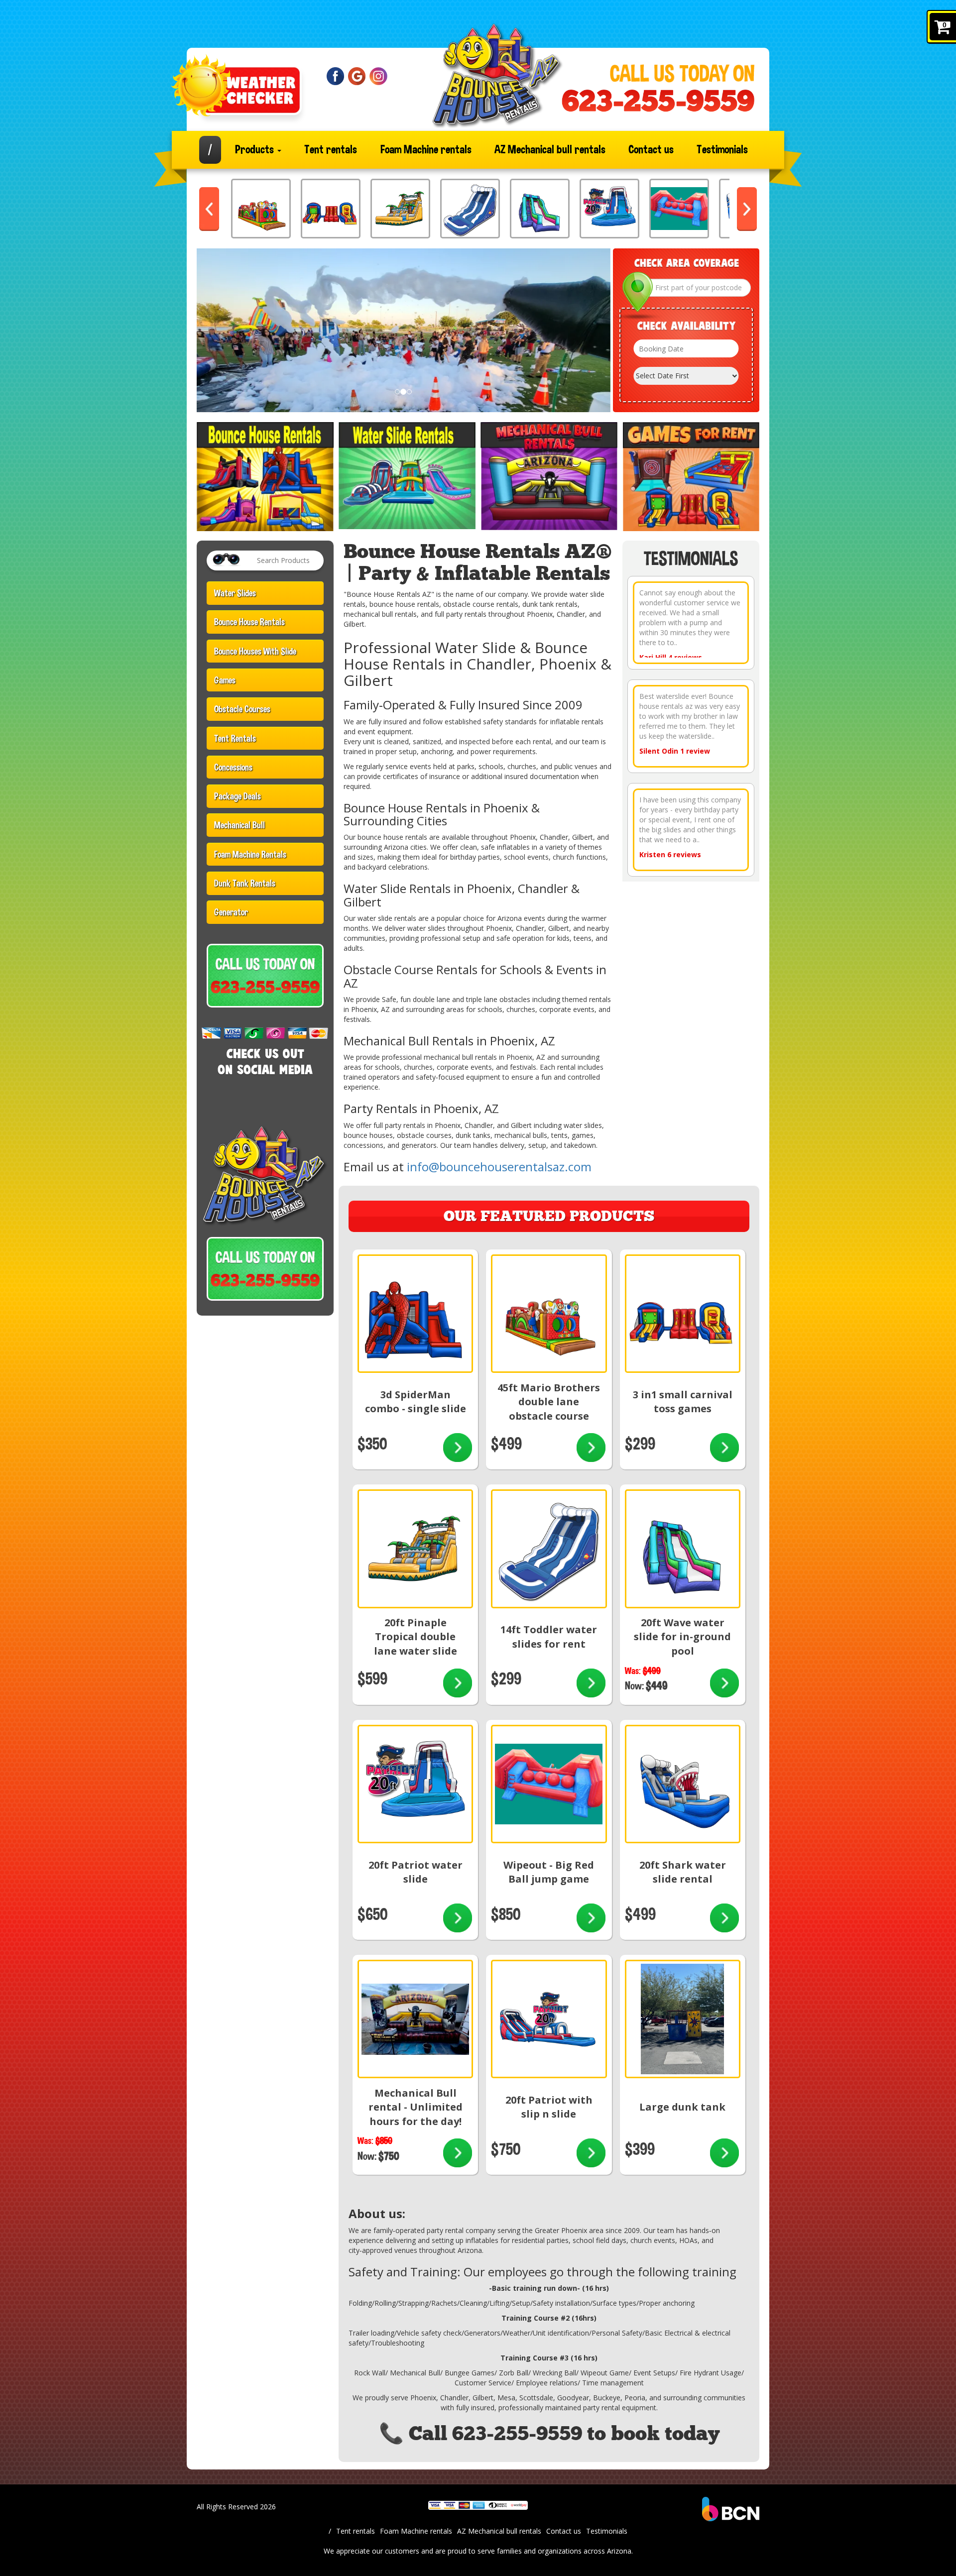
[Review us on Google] (357, 75)
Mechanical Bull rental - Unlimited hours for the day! (416, 2107)
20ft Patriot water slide (416, 1872)
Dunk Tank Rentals (245, 883)
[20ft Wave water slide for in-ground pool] (540, 209)
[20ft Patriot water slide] (609, 209)
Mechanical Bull (239, 825)
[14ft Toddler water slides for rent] (470, 209)
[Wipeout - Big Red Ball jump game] (679, 209)
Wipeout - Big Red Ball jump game (549, 1872)
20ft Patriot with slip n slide (549, 2107)
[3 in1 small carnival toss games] (331, 209)
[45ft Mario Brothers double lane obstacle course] (261, 209)
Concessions (233, 767)
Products (256, 150)
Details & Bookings (458, 1449)
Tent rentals (331, 150)
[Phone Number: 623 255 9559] (658, 101)
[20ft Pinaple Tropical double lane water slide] (400, 209)
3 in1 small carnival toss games (683, 1402)
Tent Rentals (235, 738)
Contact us (651, 150)
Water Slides (235, 593)
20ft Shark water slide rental (683, 1872)
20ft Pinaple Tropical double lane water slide (416, 1637)
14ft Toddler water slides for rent (549, 1637)
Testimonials (722, 150)
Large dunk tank (682, 2107)
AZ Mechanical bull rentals (550, 150)
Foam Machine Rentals (250, 854)
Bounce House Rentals (249, 622)
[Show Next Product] (747, 209)
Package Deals (238, 796)
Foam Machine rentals (426, 150)
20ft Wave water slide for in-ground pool (682, 1637)
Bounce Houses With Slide (255, 651)
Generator (231, 912)
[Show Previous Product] (209, 209)
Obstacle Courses (242, 709)
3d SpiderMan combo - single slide (416, 1402)
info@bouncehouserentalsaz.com (499, 1167)
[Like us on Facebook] (336, 75)
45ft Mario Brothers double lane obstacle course (549, 1402)
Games (225, 680)
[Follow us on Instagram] (378, 75)
